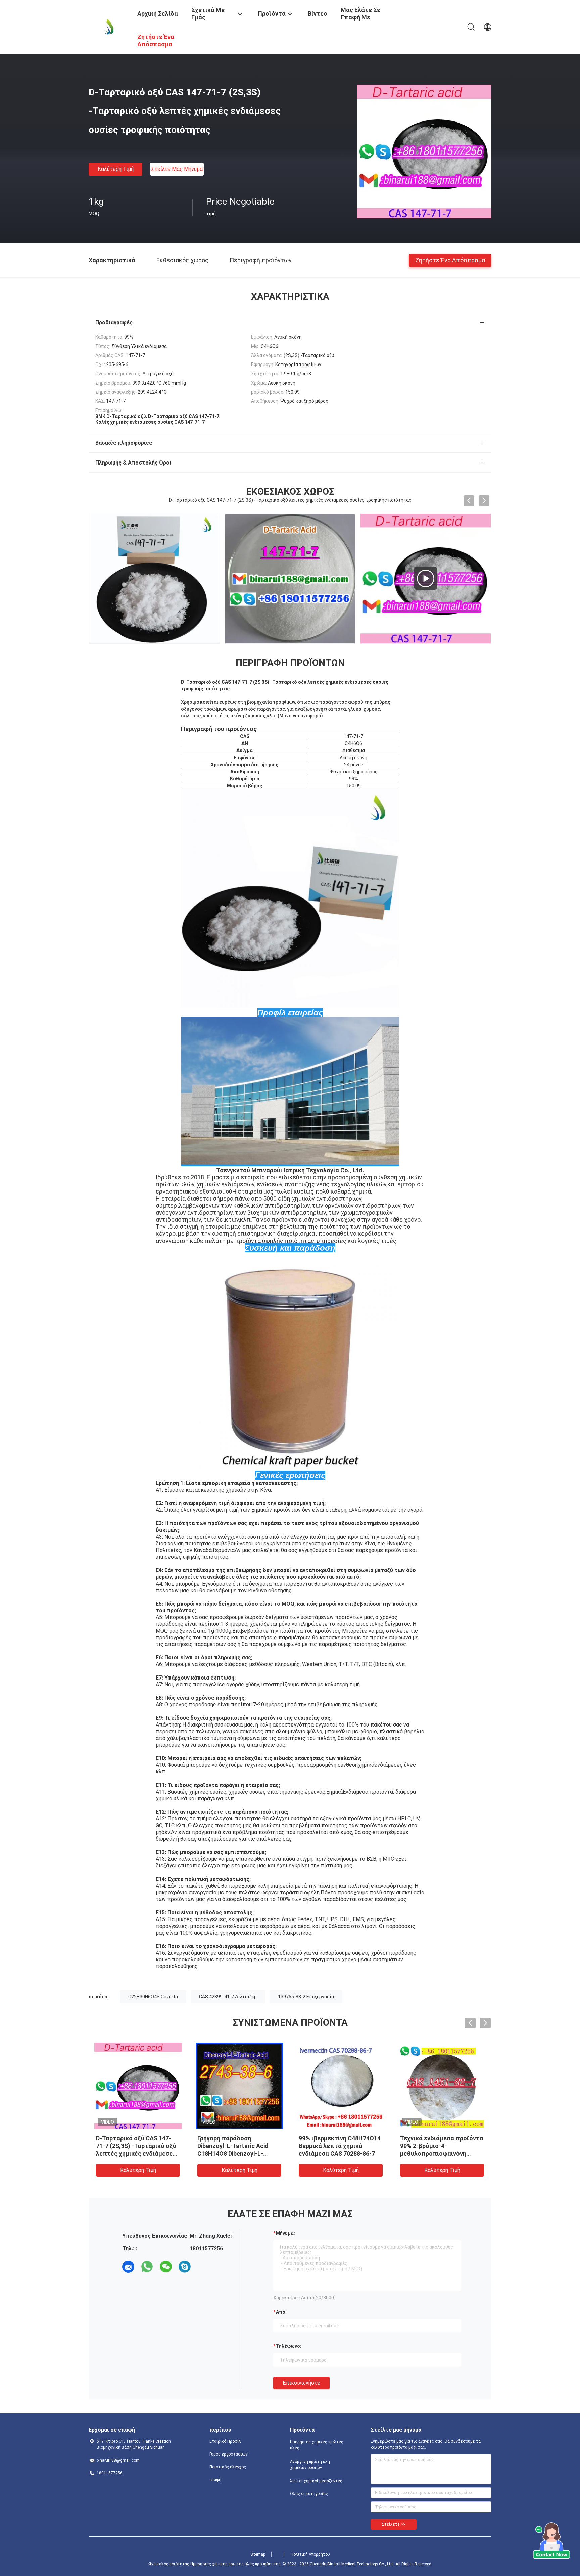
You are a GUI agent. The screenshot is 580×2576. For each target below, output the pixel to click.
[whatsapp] (147, 2267)
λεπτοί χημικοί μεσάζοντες (316, 2481)
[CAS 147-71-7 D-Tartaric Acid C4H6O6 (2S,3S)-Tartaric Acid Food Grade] (290, 578)
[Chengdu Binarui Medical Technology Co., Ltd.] (109, 26)
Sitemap (258, 2554)
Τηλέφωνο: (289, 2346)
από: (281, 2312)
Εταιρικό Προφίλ (225, 2441)
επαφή (215, 2480)
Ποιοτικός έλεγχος (228, 2467)
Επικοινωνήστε (301, 2383)
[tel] (203, 2267)
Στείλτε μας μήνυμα (177, 169)
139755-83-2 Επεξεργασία (306, 1997)
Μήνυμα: (285, 2233)
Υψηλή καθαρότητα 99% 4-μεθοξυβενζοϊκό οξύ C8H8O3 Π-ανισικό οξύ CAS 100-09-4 (239, 2146)
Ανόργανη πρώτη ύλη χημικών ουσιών (310, 2465)
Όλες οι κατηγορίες (309, 2494)
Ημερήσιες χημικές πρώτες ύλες (317, 2445)
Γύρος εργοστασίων (229, 2454)
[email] (128, 2267)
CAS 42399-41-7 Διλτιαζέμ (228, 1997)
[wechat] (166, 2267)
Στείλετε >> (394, 2524)
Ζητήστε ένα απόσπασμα (450, 260)
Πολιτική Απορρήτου (310, 2554)
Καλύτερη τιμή (116, 169)
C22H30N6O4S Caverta (153, 1997)
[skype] (185, 2267)
